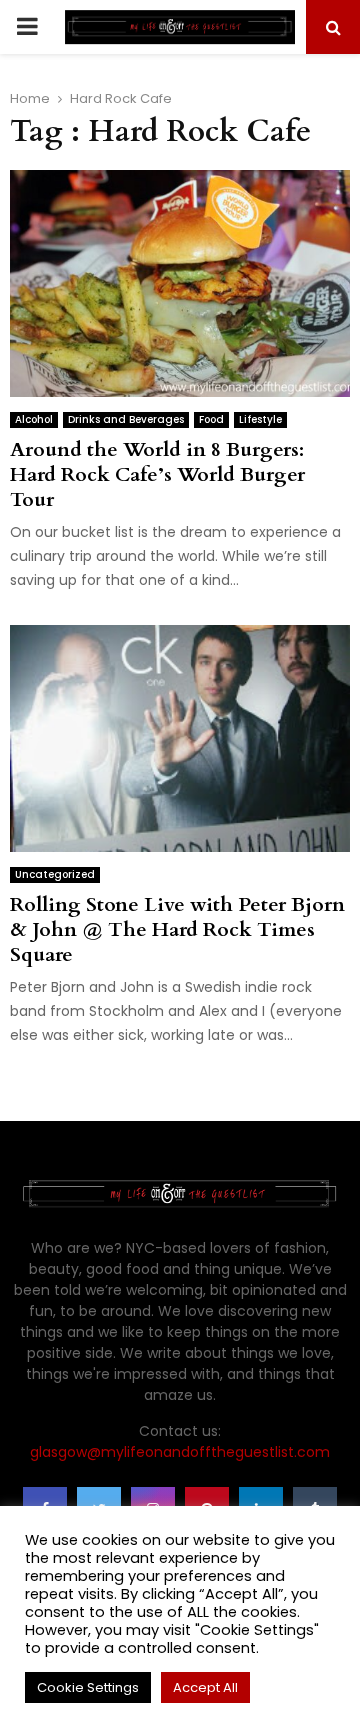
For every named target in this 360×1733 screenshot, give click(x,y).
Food (211, 419)
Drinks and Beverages (126, 419)
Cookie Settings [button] (88, 1687)
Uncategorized (55, 874)
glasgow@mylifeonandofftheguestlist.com (180, 1452)
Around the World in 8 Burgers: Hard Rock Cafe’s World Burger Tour (157, 474)
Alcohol (34, 419)
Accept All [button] (205, 1687)
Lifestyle (260, 419)
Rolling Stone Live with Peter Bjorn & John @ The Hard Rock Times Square (177, 929)
